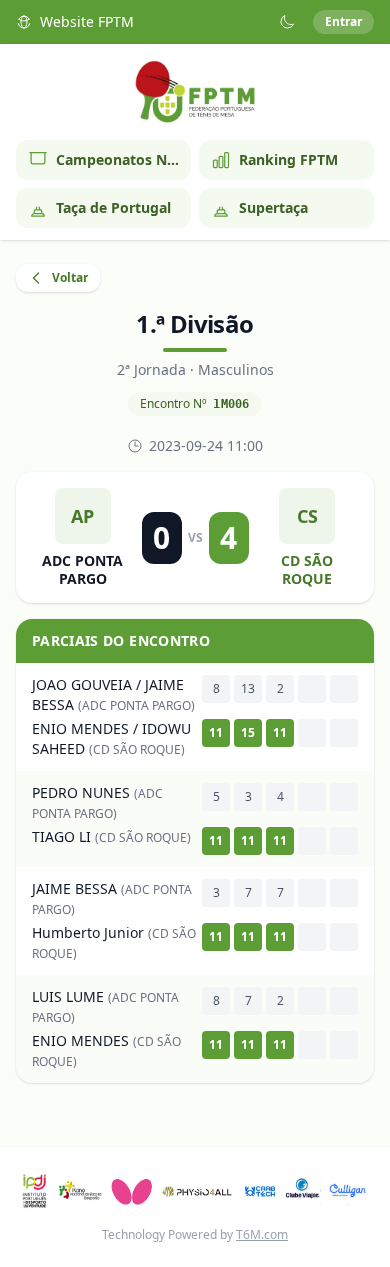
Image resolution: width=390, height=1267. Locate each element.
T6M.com (262, 1234)
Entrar (343, 21)
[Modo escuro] (287, 22)
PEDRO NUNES (81, 792)
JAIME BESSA (74, 888)
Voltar (70, 277)
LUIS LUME (68, 996)
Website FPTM (87, 21)
